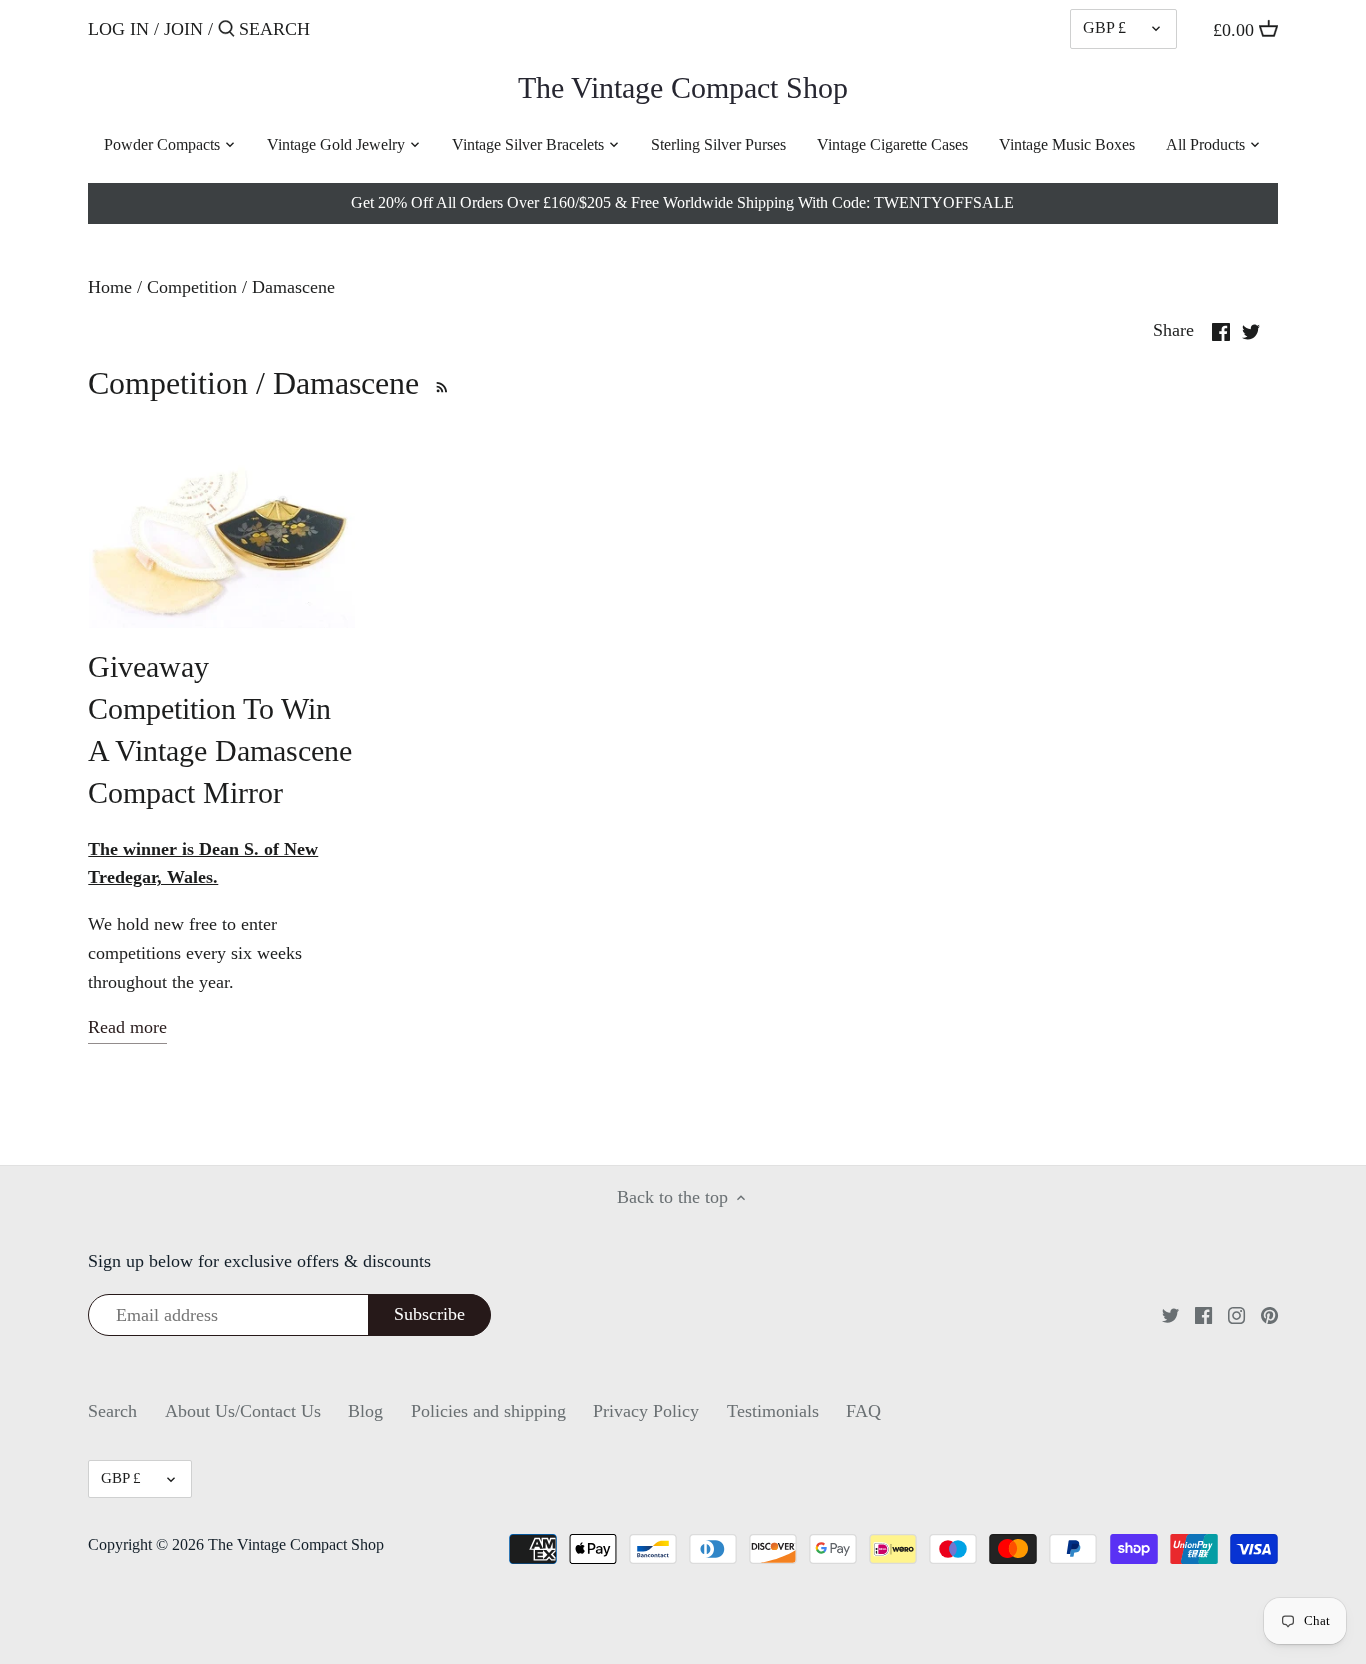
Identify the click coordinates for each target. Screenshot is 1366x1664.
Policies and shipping (488, 1411)
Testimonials (773, 1411)
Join (183, 29)
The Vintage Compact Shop (683, 88)
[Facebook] (1203, 1314)
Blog (365, 1411)
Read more (127, 1027)
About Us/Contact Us (243, 1411)
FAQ (863, 1411)
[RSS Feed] (438, 383)
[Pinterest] (1269, 1314)
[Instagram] (1236, 1314)
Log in (118, 29)
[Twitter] (1170, 1314)
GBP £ (1104, 28)
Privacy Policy (646, 1411)
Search (112, 1411)
